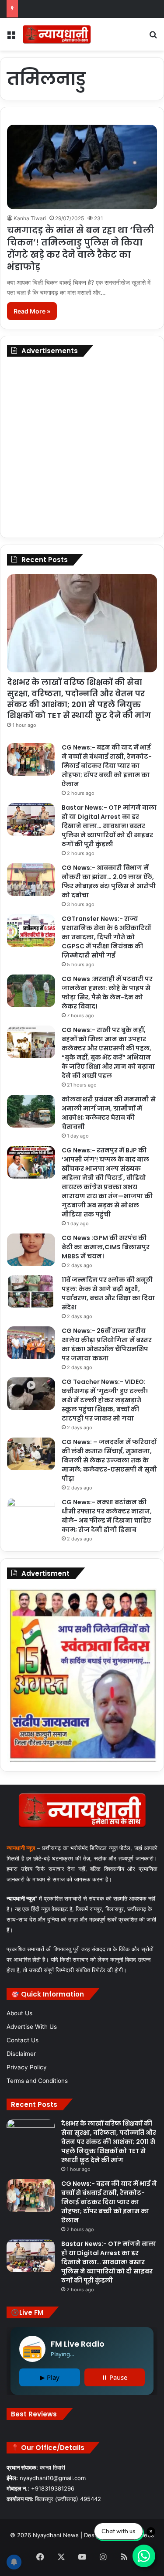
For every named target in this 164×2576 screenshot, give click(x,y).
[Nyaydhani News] (57, 34)
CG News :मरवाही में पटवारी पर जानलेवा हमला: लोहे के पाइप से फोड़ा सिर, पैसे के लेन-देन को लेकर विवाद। (107, 993)
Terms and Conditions (37, 2081)
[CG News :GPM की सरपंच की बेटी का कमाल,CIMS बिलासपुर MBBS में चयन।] (31, 1250)
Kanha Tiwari (30, 218)
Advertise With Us (32, 2027)
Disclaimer (21, 2054)
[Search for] (153, 37)
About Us (19, 2013)
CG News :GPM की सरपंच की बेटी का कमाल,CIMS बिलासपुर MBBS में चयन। (106, 1247)
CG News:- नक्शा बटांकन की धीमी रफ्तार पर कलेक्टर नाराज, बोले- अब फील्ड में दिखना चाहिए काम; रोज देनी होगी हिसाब (107, 1516)
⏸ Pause (114, 2377)
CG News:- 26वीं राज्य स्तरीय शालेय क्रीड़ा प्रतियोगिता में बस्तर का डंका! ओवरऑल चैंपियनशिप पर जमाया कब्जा (107, 1344)
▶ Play (50, 2377)
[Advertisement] (82, 447)
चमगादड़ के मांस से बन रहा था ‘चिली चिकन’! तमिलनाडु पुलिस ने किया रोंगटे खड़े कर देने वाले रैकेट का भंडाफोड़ (80, 249)
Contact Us (23, 2040)
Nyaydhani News (55, 2535)
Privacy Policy (27, 2067)
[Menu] (11, 37)
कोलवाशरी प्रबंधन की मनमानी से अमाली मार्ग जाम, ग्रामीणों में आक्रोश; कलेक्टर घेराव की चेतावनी (109, 1113)
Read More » (32, 311)
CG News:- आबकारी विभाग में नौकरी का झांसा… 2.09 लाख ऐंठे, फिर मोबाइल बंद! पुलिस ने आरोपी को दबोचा (109, 881)
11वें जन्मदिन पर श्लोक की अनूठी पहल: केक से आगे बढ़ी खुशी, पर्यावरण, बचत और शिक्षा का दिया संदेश (108, 1293)
